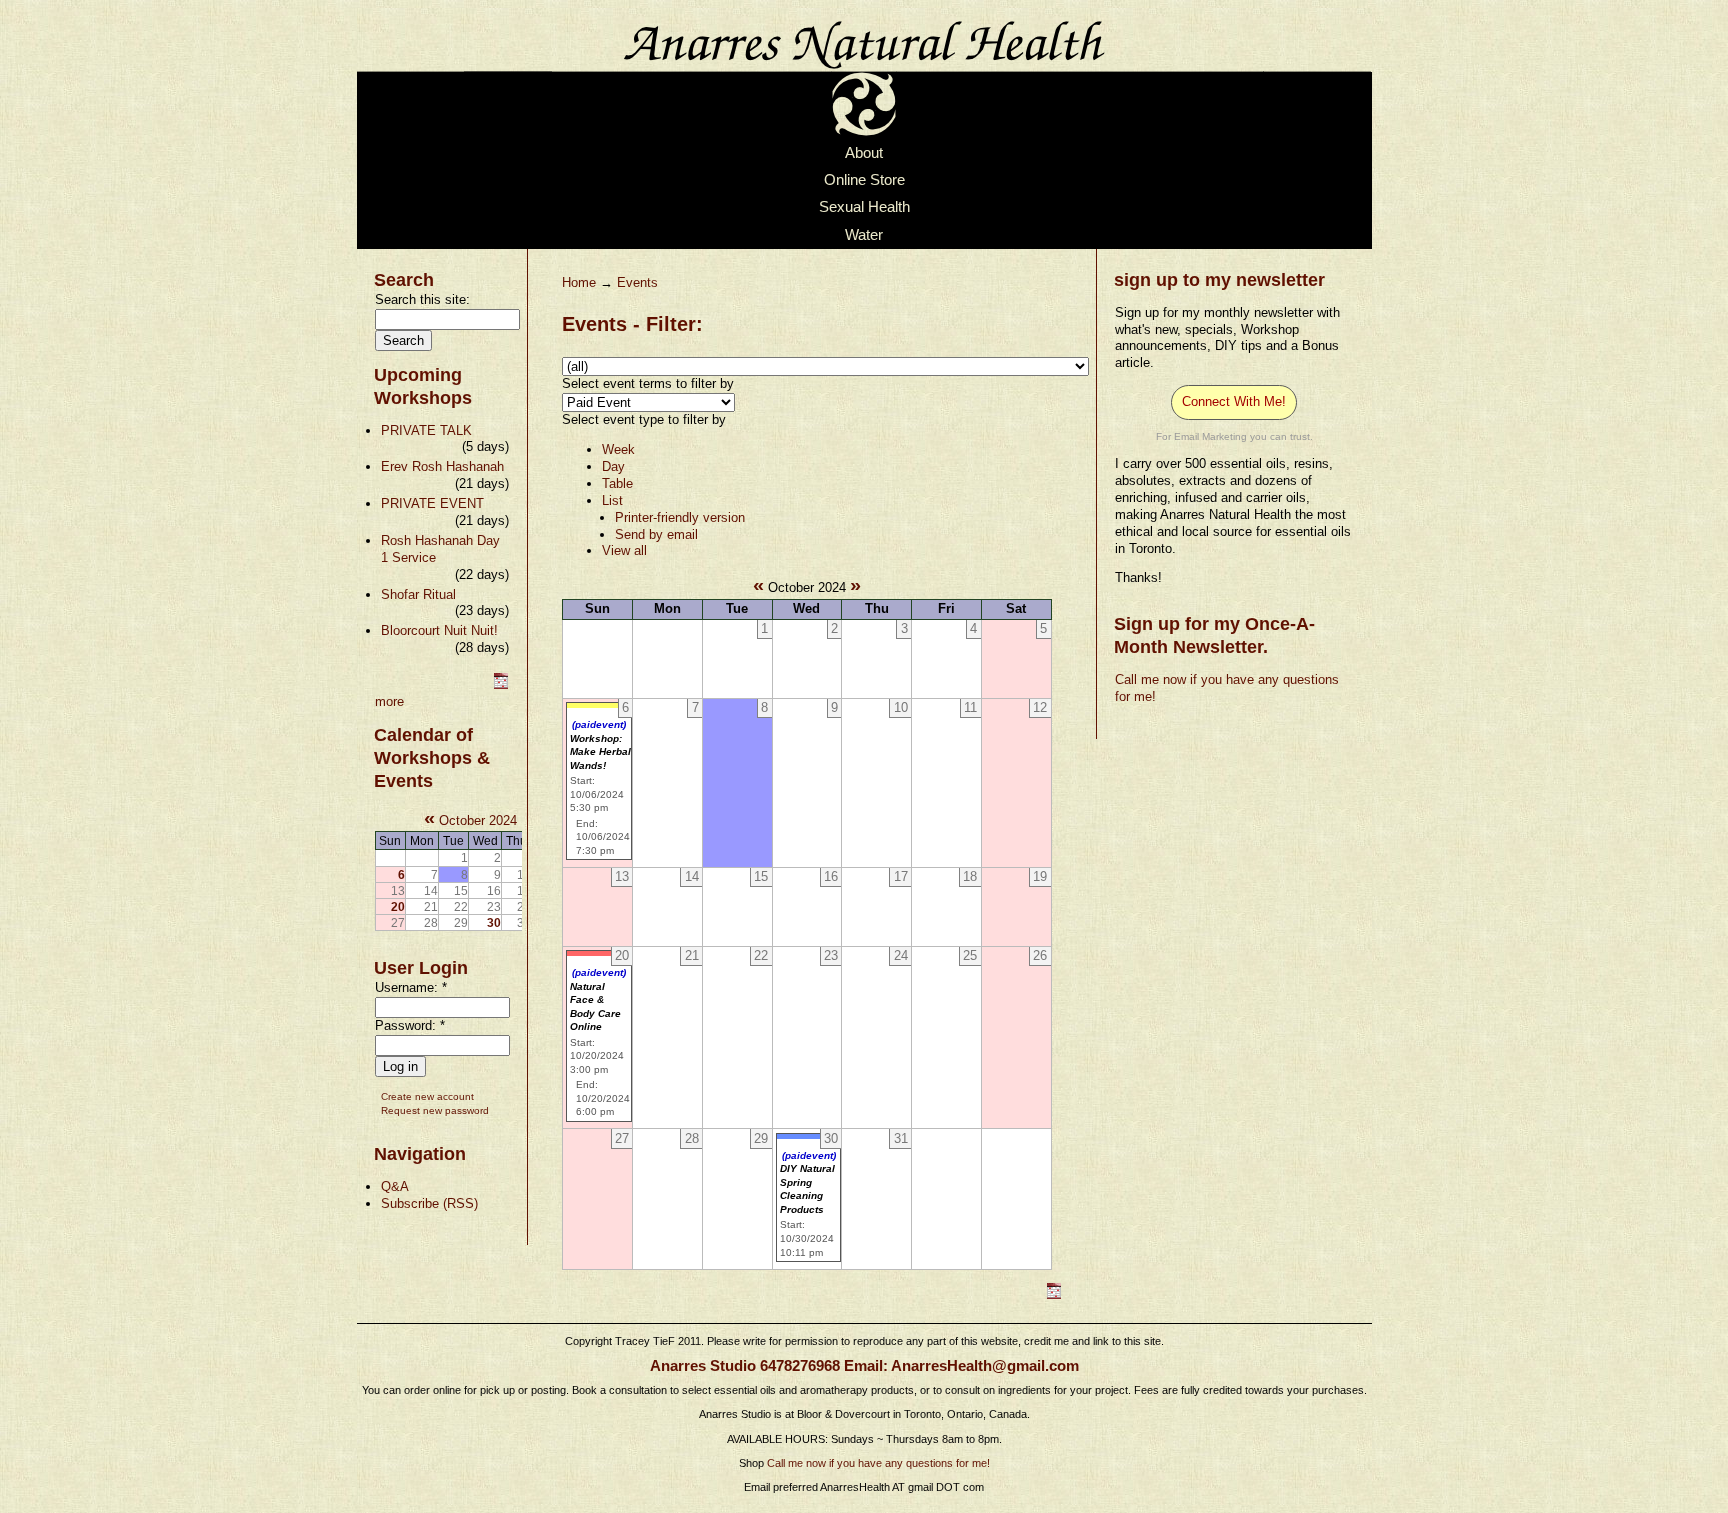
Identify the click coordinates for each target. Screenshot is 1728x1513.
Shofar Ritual (418, 594)
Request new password (435, 1110)
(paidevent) (599, 724)
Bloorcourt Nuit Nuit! (439, 630)
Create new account (427, 1096)
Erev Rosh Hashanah (442, 466)
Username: (411, 987)
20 (398, 906)
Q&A (395, 1186)
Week (618, 449)
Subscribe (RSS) (429, 1203)
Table (617, 483)
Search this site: (422, 299)
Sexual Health (864, 208)
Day (613, 466)
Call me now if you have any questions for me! (878, 1463)
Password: (410, 1025)
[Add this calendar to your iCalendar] (501, 684)
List (612, 500)
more (389, 701)
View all (624, 550)
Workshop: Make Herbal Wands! (600, 752)
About (864, 153)
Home (579, 282)
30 (494, 922)
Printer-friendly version (680, 517)
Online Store (864, 180)
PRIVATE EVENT (432, 503)
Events (637, 282)
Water (864, 235)
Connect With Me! (1234, 401)
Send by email (656, 534)
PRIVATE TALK (426, 430)
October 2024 (478, 820)
